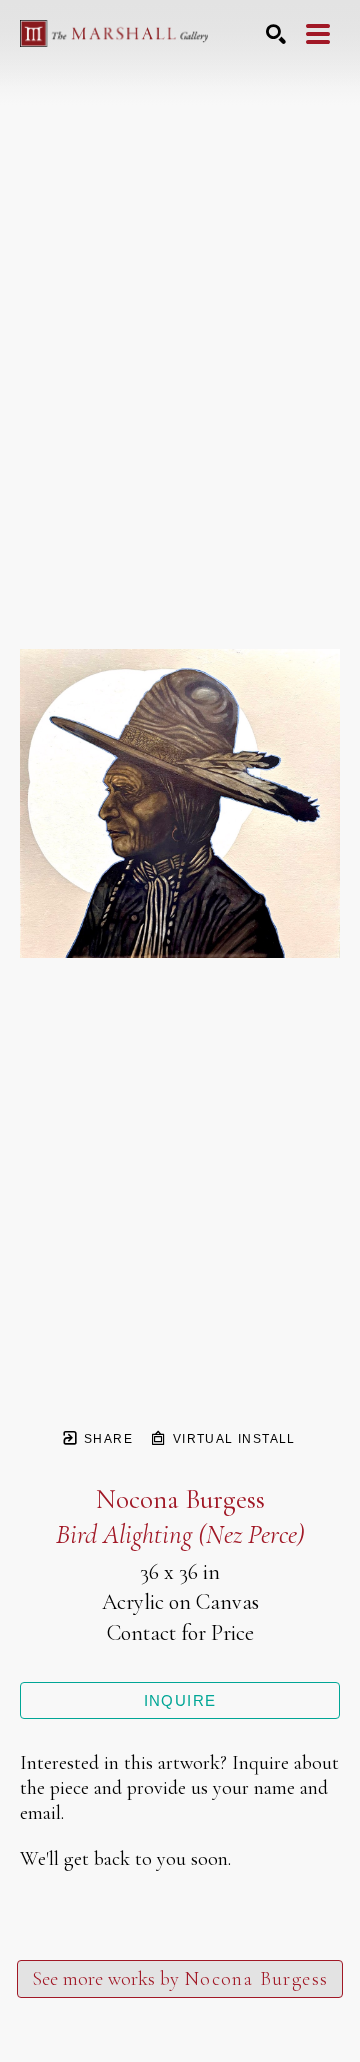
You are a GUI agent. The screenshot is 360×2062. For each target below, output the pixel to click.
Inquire (180, 1700)
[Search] (276, 34)
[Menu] (318, 34)
